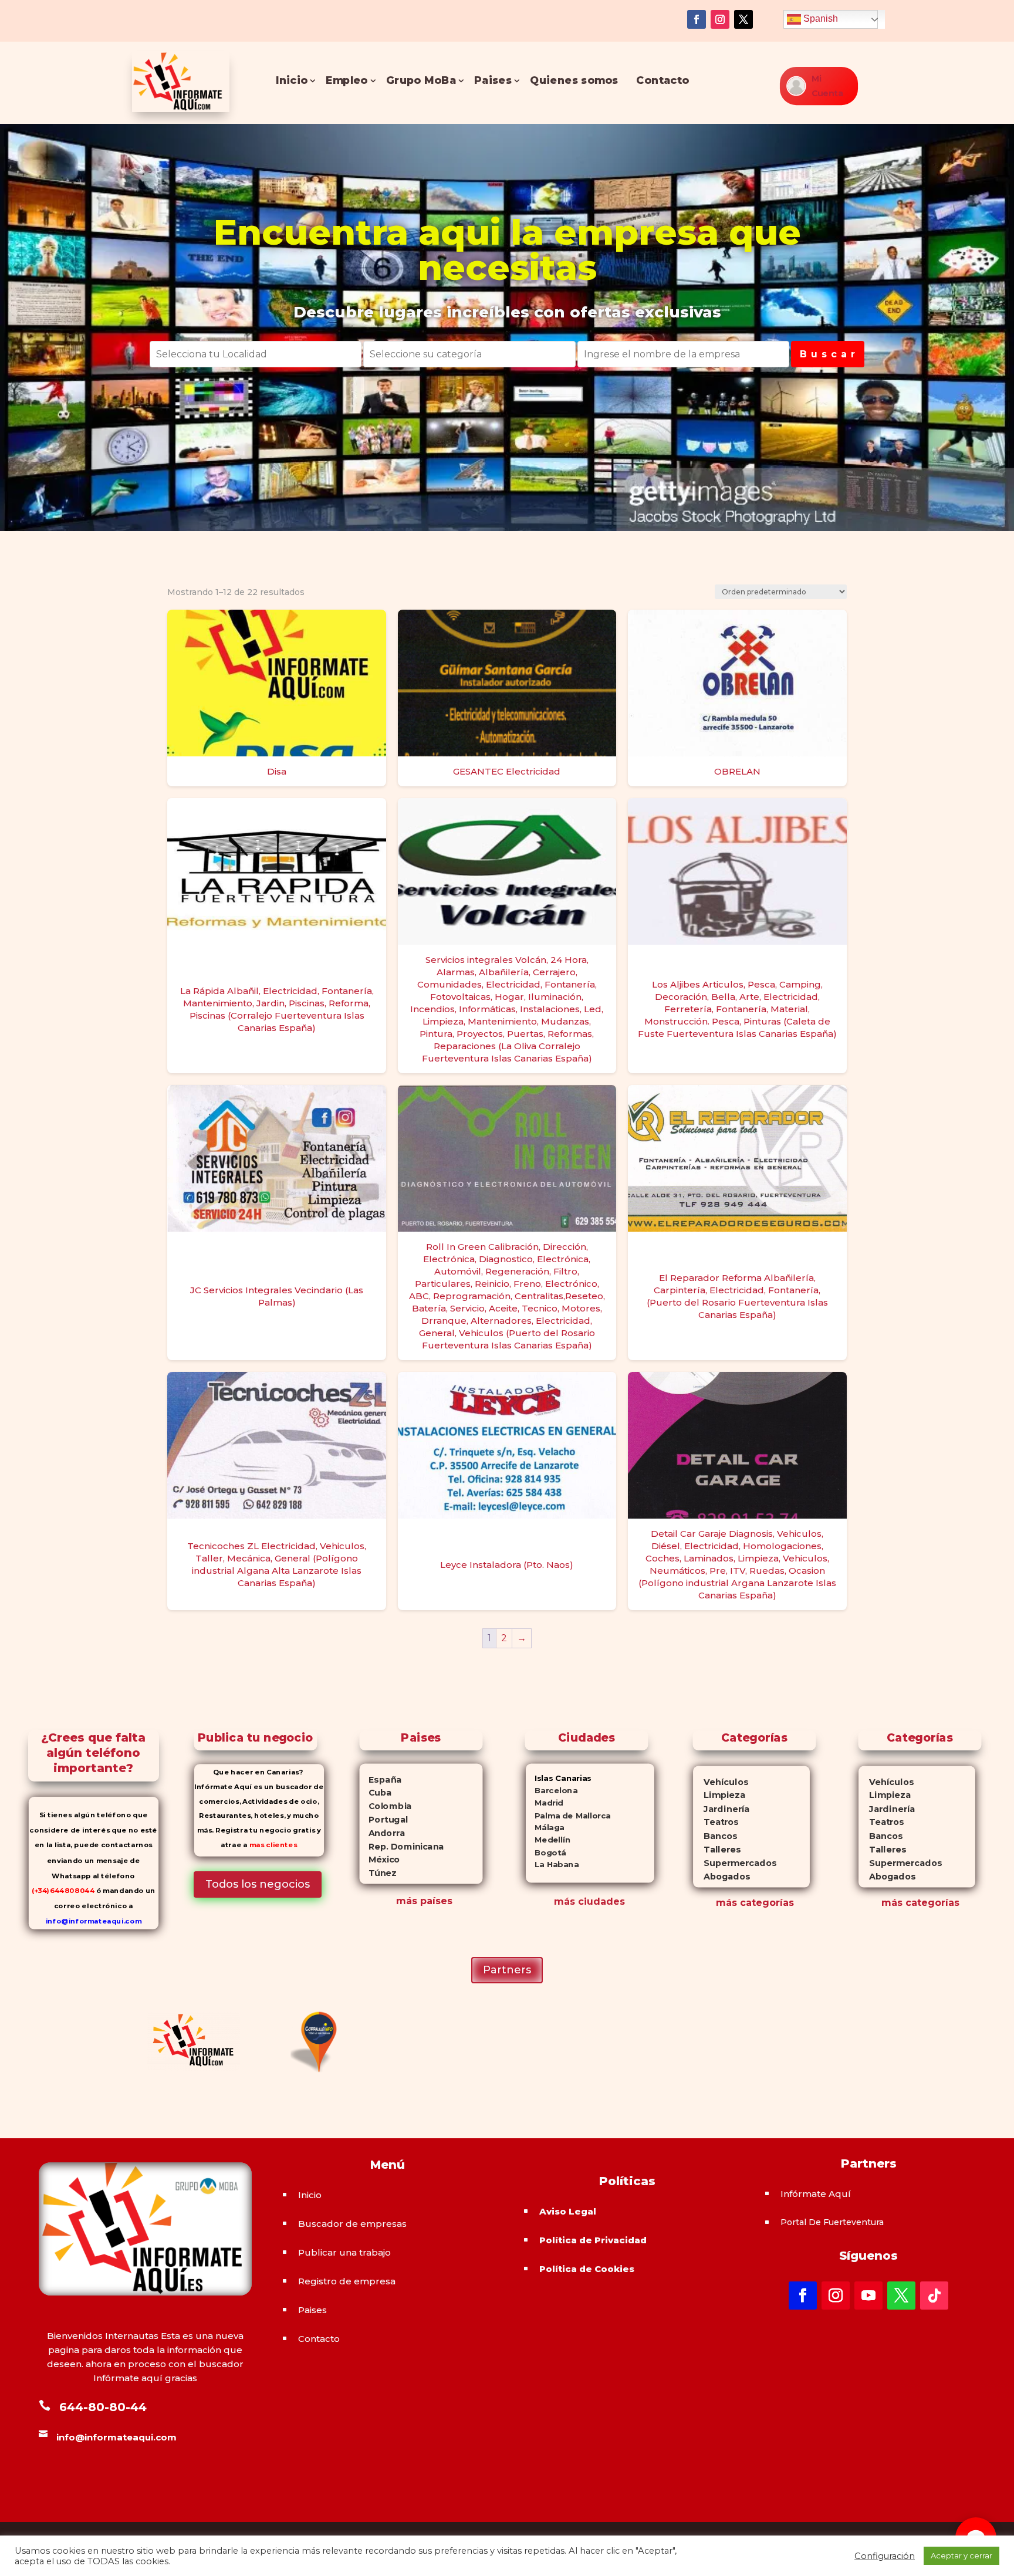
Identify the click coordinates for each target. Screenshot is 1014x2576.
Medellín (548, 1840)
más (726, 1903)
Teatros (716, 1823)
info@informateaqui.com (94, 1921)
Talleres (717, 1850)
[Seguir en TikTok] (934, 2296)
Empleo (347, 81)
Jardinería (721, 1809)
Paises (493, 81)
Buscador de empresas (352, 2224)
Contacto (663, 81)
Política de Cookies (587, 2269)
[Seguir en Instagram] (720, 19)
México (379, 1860)
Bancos (715, 1836)
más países (424, 1901)
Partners (507, 1970)
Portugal (383, 1820)
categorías (765, 1903)
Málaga (545, 1828)
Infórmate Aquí (816, 2194)
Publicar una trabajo (344, 2252)
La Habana (552, 1865)
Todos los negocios (258, 1884)
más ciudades (589, 1901)
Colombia (385, 1806)
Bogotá (546, 1852)
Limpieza (719, 1795)
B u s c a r (828, 354)
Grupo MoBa (421, 81)
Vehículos (721, 1782)
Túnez (378, 1873)
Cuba (375, 1793)
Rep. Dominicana (401, 1846)
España (380, 1779)
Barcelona (552, 1791)
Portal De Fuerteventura (832, 2222)
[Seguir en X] (743, 19)
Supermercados (735, 1863)
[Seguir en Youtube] (868, 2296)
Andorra (382, 1833)
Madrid (545, 1803)
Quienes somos (574, 81)
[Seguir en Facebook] (697, 19)
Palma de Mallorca (568, 1815)
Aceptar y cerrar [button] (961, 2555)
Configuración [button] (885, 2556)
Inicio (292, 81)
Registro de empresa (347, 2281)
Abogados (721, 1877)
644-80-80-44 (103, 2407)
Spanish (819, 18)
